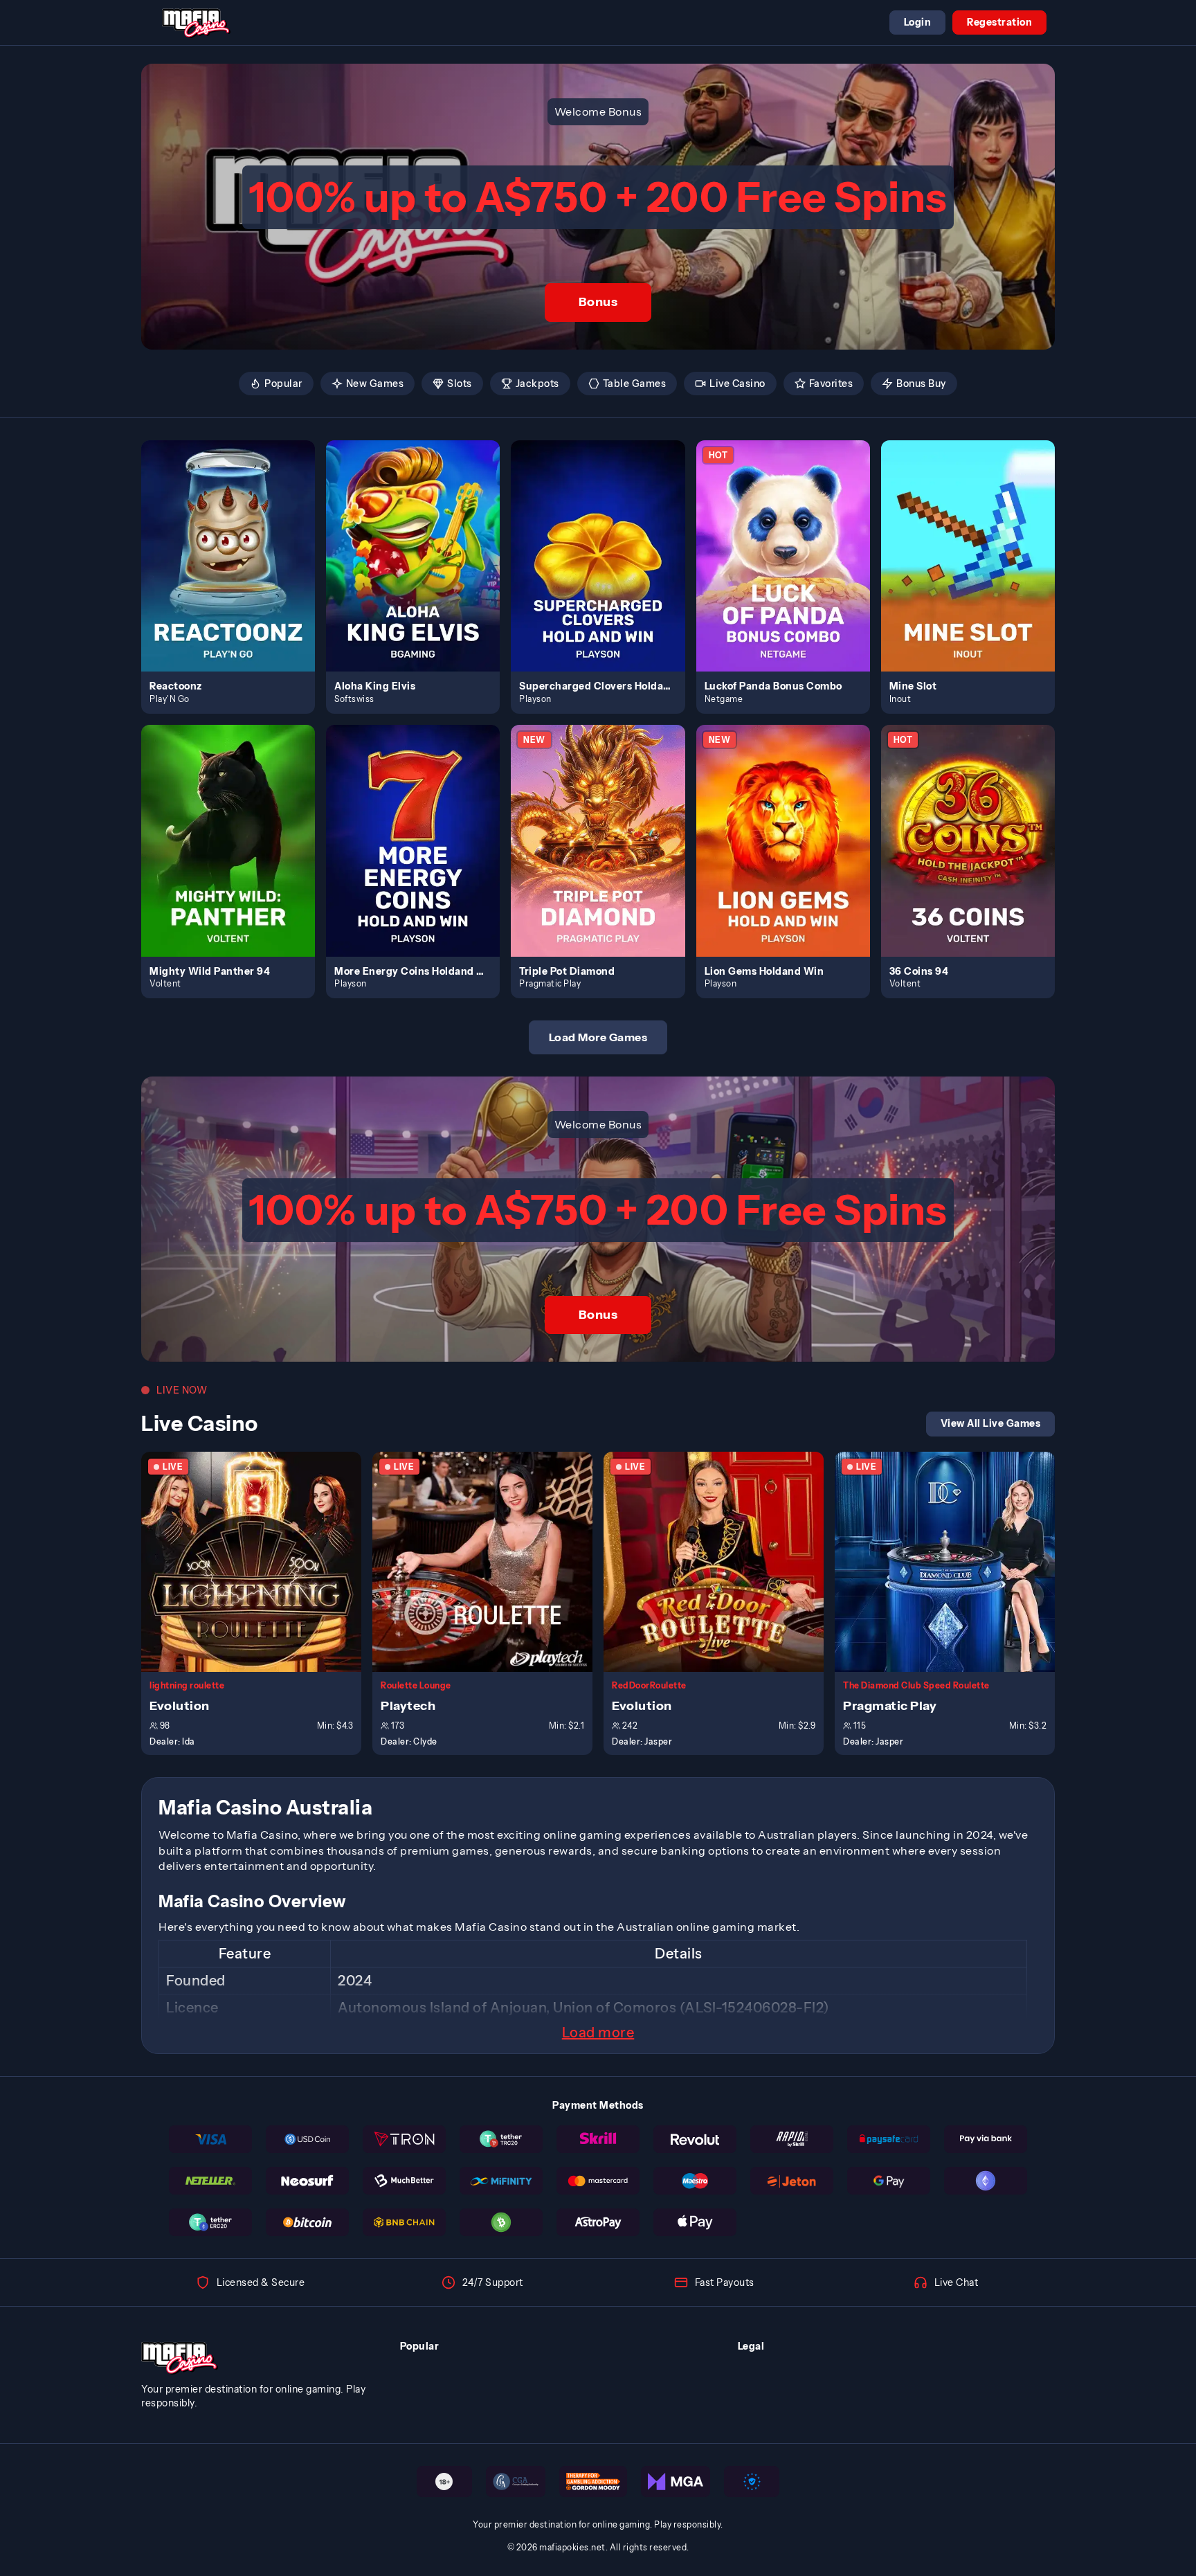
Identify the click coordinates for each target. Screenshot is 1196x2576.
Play (236, 540)
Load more (598, 2033)
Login (918, 22)
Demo (236, 570)
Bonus (598, 302)
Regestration (999, 22)
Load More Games (598, 1037)
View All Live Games (991, 1423)
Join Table (259, 1561)
